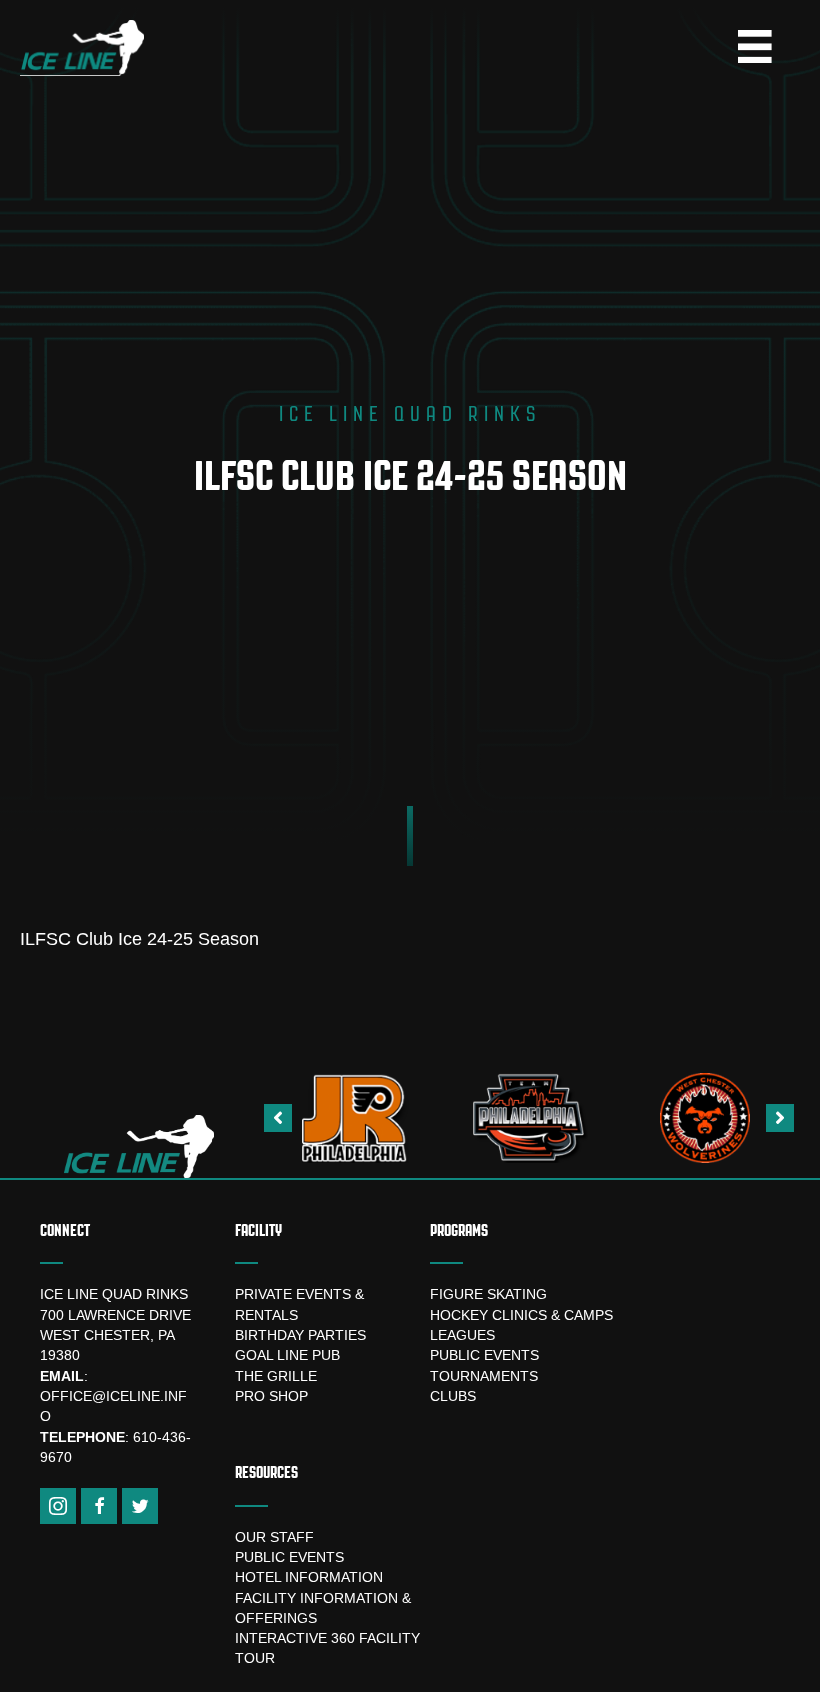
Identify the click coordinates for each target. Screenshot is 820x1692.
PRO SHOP (271, 1396)
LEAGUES (462, 1335)
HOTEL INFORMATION (309, 1577)
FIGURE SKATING (488, 1294)
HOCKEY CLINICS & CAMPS (521, 1315)
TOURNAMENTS (484, 1376)
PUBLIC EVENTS (484, 1355)
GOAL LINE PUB (287, 1355)
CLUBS (453, 1396)
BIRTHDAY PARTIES (300, 1335)
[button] (278, 1118)
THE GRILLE (276, 1376)
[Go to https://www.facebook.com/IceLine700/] (99, 1506)
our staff (274, 1537)
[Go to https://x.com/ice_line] (140, 1506)
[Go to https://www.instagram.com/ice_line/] (58, 1506)
